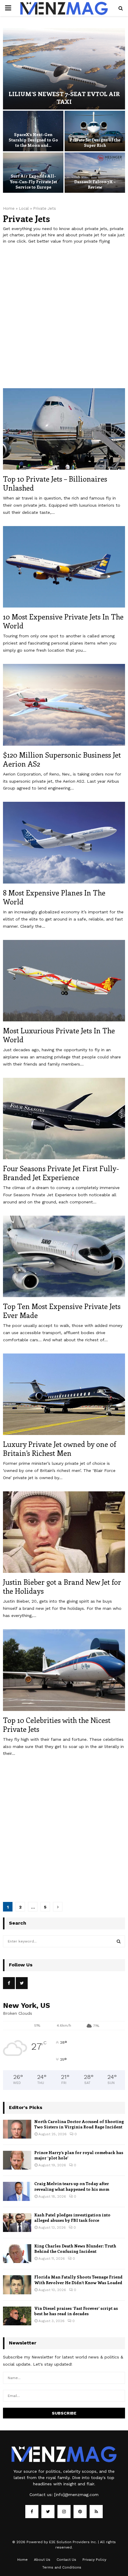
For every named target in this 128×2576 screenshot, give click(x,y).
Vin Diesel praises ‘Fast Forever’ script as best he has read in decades (76, 2311)
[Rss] (96, 2512)
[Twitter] (48, 2512)
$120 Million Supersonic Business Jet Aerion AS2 (62, 759)
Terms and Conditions (62, 2567)
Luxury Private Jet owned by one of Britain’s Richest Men (60, 1448)
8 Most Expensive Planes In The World (54, 897)
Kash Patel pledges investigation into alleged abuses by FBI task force (72, 2217)
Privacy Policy (94, 2560)
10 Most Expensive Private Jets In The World (63, 621)
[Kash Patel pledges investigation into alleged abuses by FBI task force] (17, 2223)
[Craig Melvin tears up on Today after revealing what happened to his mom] (17, 2191)
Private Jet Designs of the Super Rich (95, 142)
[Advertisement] (64, 320)
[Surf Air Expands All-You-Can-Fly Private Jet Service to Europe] (33, 173)
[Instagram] (64, 2512)
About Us (42, 2560)
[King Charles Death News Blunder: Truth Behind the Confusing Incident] (17, 2254)
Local (24, 208)
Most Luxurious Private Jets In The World (59, 1035)
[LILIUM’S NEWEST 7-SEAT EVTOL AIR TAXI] (64, 69)
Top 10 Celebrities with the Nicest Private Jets (57, 1724)
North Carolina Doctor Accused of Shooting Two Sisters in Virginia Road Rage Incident (79, 2124)
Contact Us (66, 2560)
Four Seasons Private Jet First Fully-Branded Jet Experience (61, 1173)
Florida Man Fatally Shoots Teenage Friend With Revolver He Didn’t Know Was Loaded (78, 2280)
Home (9, 208)
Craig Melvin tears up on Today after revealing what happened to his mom (72, 2186)
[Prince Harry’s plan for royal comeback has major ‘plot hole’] (17, 2160)
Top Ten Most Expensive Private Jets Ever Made (62, 1311)
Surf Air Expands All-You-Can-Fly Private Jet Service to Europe (33, 181)
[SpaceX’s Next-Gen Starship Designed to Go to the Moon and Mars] (33, 131)
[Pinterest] (80, 2512)
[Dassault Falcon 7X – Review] (95, 173)
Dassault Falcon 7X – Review (95, 184)
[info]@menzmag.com (76, 2495)
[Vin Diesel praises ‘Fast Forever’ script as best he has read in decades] (17, 2316)
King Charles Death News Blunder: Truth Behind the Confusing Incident (75, 2249)
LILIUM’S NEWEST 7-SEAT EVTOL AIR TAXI (64, 97)
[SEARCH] (119, 1941)
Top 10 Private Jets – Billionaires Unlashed (55, 483)
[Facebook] (32, 2512)
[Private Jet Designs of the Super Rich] (95, 131)
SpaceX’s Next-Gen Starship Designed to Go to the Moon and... (33, 140)
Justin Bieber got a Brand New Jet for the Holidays (62, 1586)
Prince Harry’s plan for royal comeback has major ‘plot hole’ (79, 2155)
